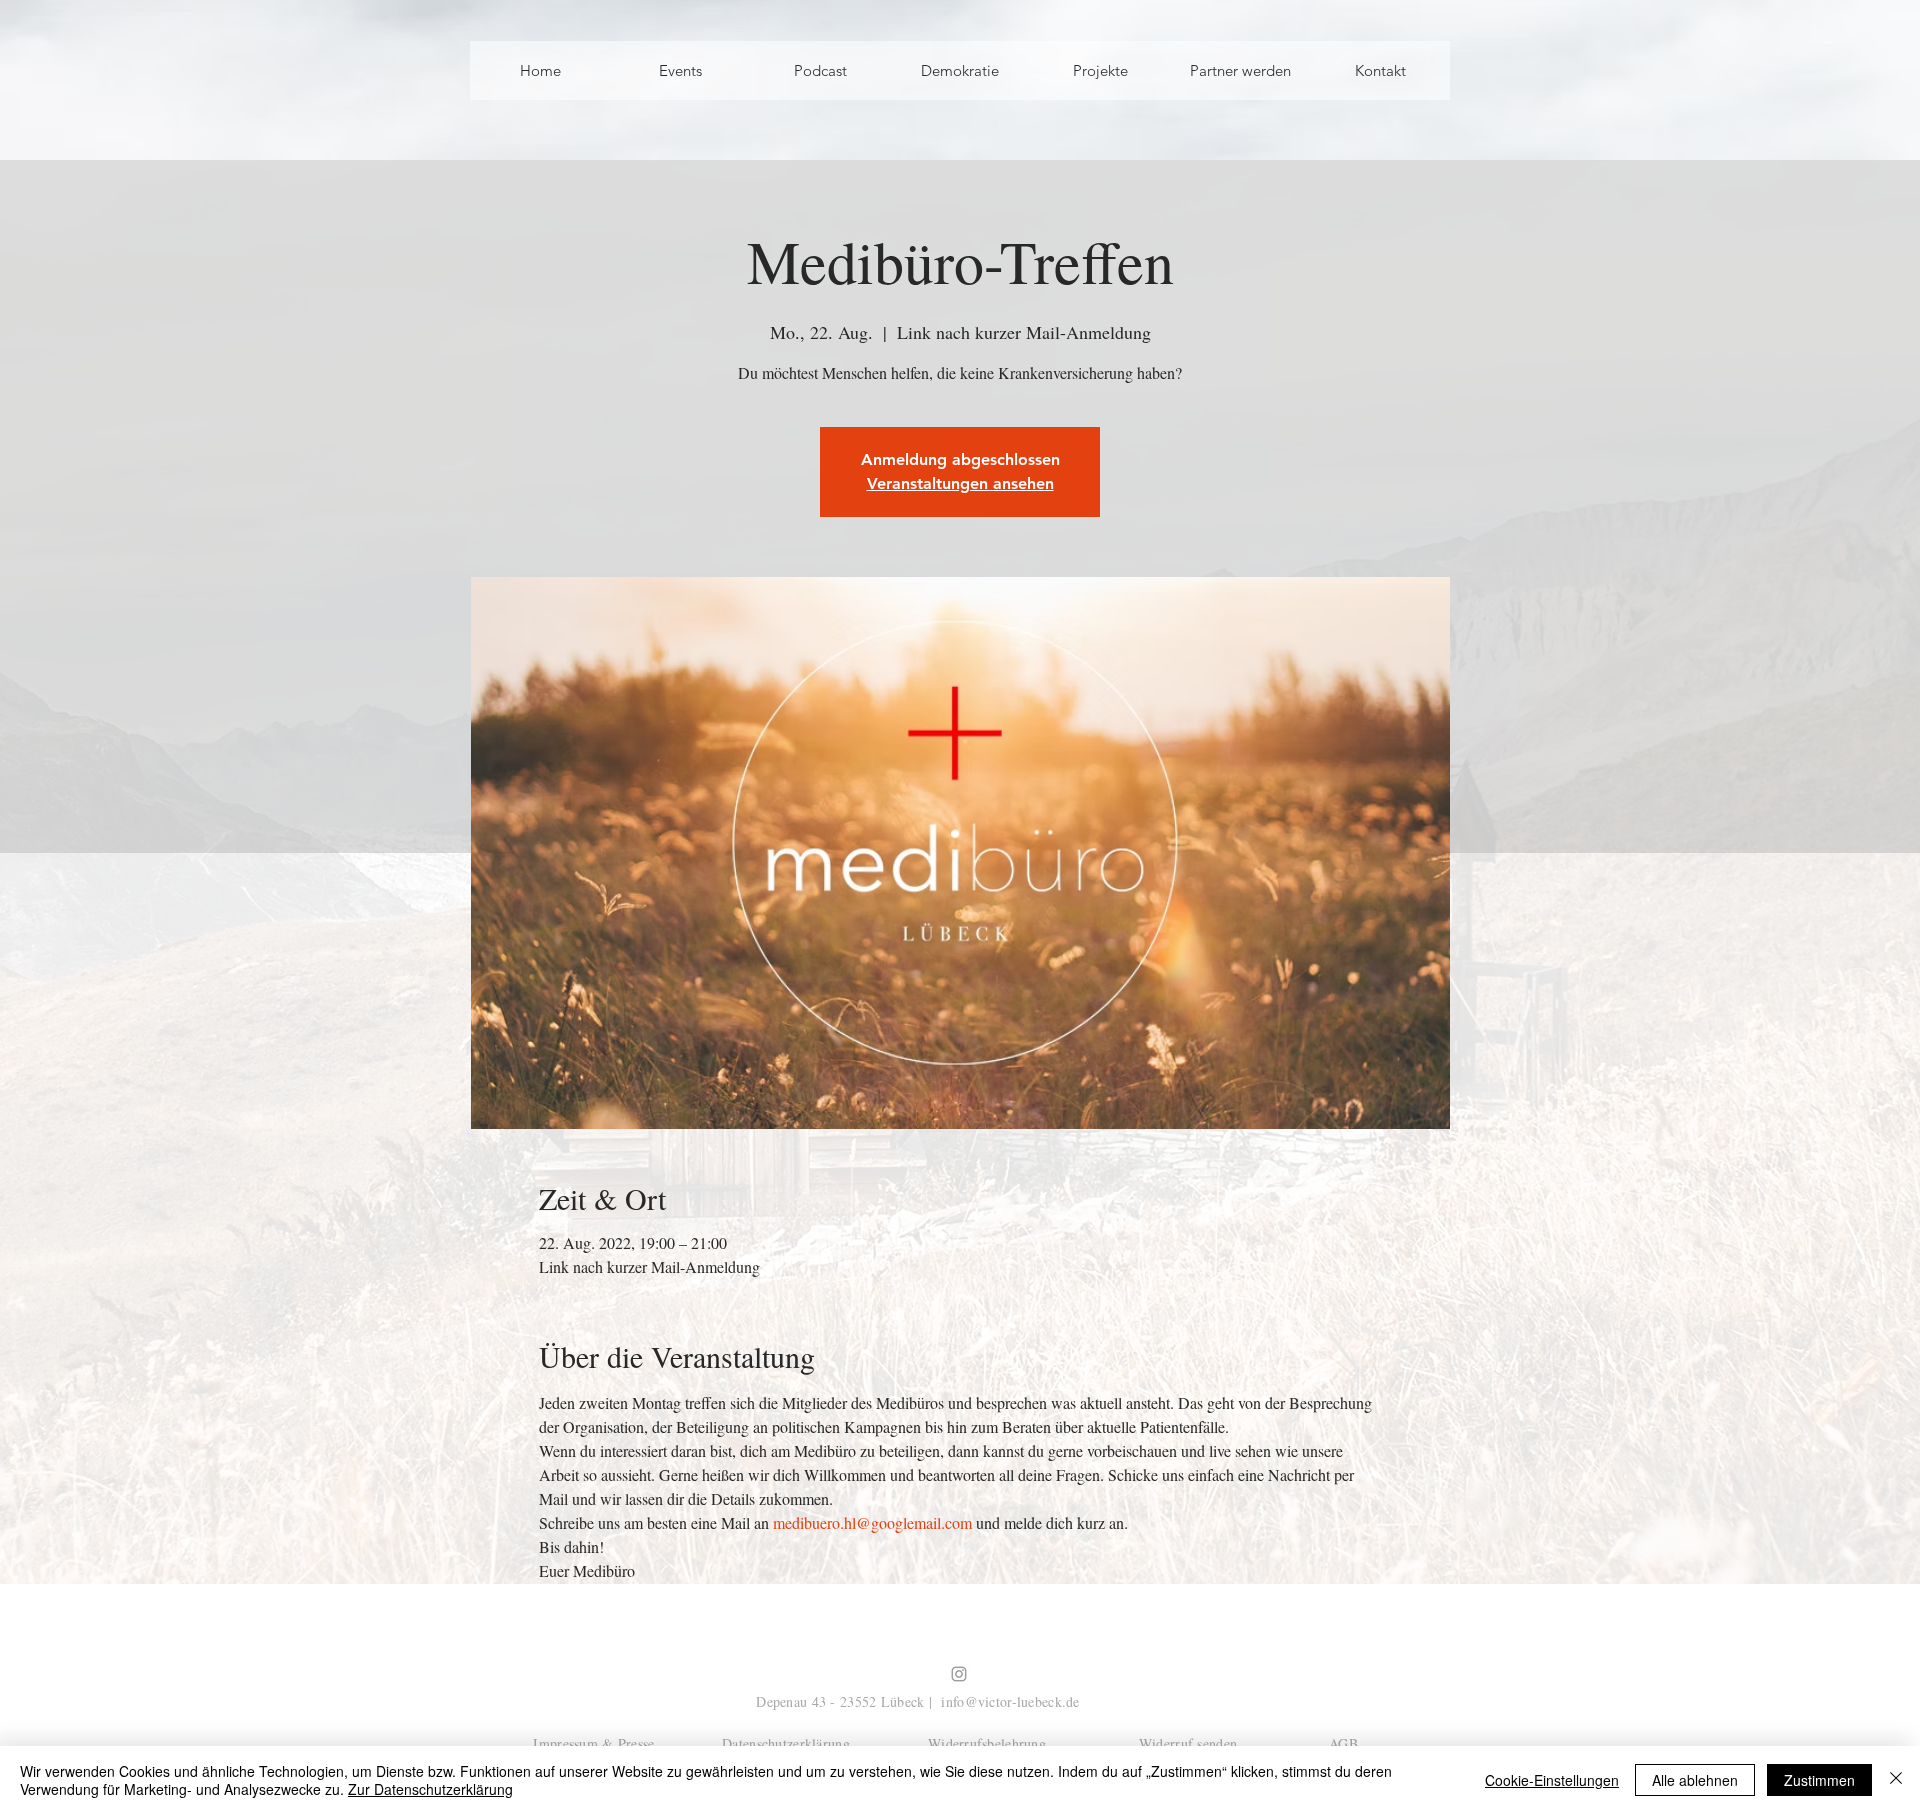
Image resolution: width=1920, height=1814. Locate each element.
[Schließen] (1896, 1780)
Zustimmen (1819, 1780)
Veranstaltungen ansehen (960, 483)
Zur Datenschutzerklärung (430, 1789)
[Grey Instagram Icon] (959, 1674)
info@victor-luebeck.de (1010, 1701)
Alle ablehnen (1695, 1780)
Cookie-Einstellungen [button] (1552, 1780)
